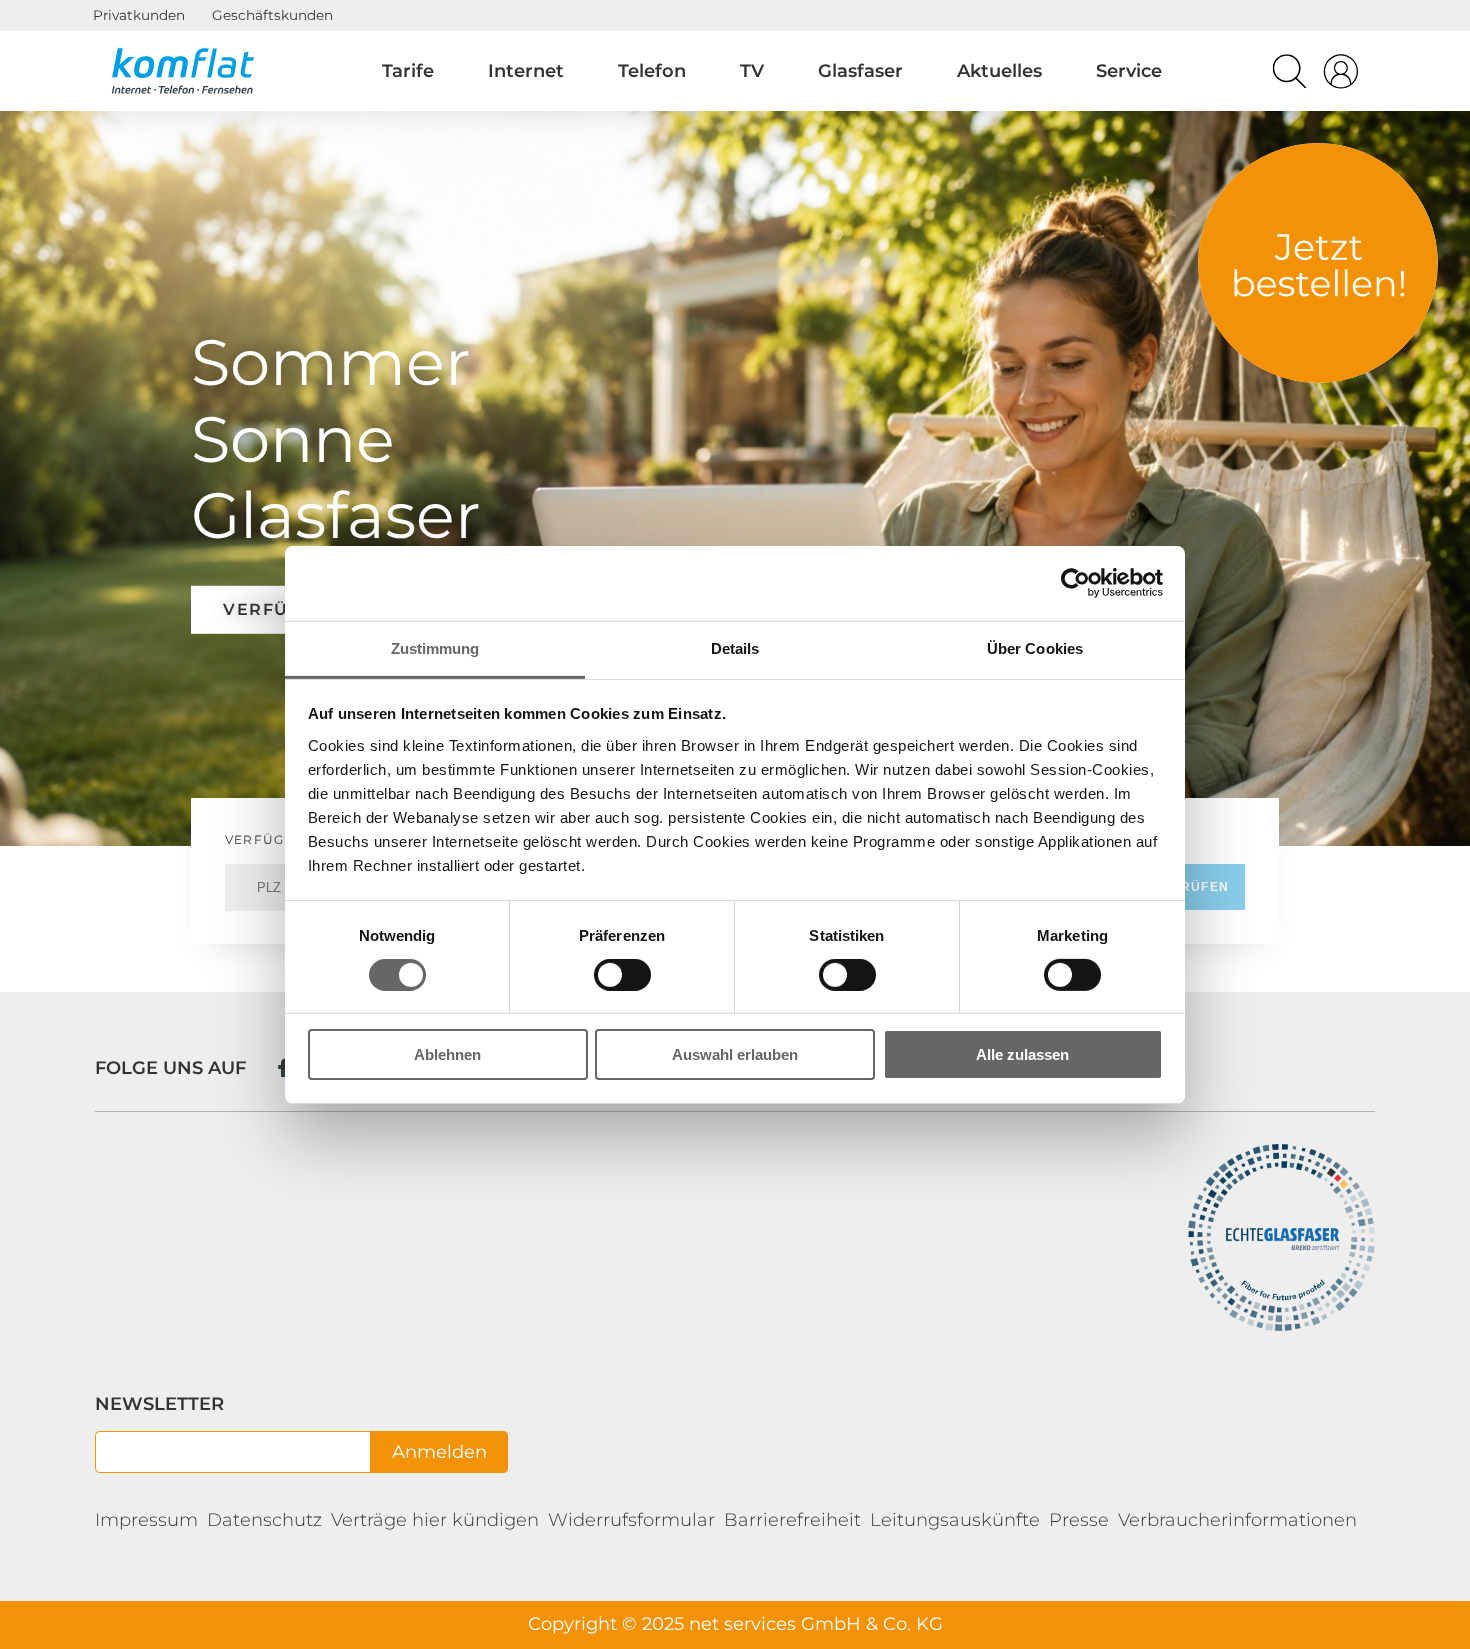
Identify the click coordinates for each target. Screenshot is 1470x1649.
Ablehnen (447, 1054)
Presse (1079, 1520)
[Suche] (1289, 76)
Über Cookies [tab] (1035, 647)
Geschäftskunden (272, 15)
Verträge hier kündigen (435, 1520)
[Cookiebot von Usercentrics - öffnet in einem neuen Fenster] (1075, 583)
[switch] (622, 975)
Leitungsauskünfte (955, 1520)
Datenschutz (264, 1520)
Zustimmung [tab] (435, 647)
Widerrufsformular (631, 1520)
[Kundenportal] (1341, 76)
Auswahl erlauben (735, 1054)
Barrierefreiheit (792, 1520)
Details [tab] (735, 647)
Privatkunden (139, 15)
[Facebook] (283, 1067)
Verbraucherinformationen (1237, 1520)
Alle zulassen (1022, 1054)
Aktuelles (999, 71)
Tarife (408, 71)
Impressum (146, 1520)
